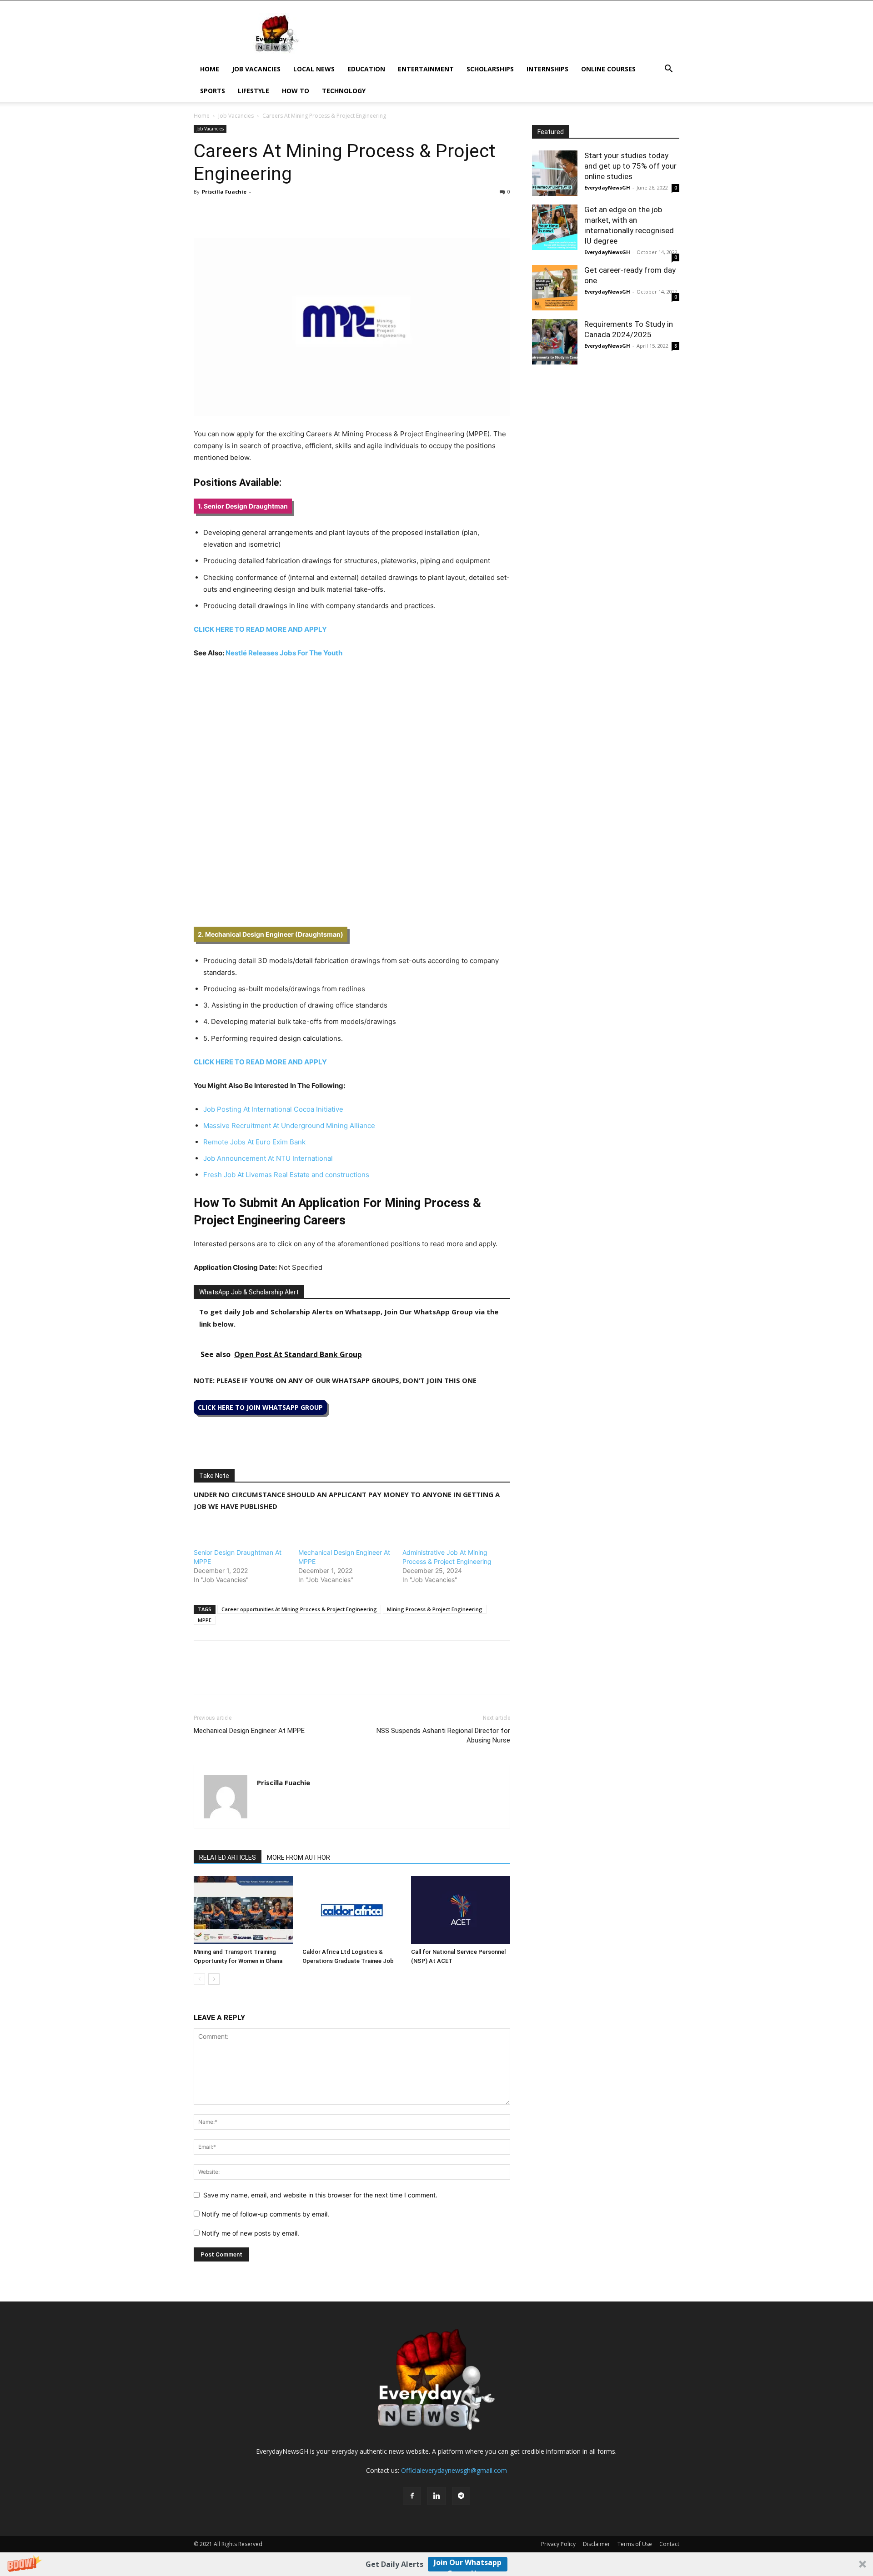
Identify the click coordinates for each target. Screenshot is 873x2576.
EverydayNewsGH (607, 187)
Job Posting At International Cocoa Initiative (273, 1109)
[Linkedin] (266, 212)
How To (296, 91)
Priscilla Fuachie (224, 192)
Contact (669, 2544)
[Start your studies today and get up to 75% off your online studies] (555, 173)
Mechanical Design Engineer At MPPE (249, 1731)
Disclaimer (597, 2544)
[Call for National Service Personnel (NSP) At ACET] (461, 1910)
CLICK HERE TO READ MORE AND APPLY (261, 629)
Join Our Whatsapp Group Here (468, 2564)
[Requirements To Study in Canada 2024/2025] (555, 342)
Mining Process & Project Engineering (435, 1609)
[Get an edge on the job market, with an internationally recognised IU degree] (555, 227)
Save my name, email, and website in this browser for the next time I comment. (320, 2195)
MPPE (205, 1620)
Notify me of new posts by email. (250, 2233)
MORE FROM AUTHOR (299, 1857)
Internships (547, 69)
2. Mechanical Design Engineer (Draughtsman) (271, 934)
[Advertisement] (352, 734)
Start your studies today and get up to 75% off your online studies (630, 166)
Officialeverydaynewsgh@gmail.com (454, 2470)
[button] (436, 2564)
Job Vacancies (256, 69)
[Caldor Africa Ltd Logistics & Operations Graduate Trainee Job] (352, 1910)
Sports (213, 91)
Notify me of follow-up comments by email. (265, 2214)
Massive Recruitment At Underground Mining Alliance (289, 1126)
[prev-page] (199, 1979)
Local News (314, 69)
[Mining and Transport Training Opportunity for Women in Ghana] (243, 1910)
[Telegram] (286, 212)
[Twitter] (224, 212)
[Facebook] (203, 212)
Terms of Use (635, 2544)
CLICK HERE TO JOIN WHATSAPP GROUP (260, 1407)
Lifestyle (253, 91)
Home (210, 69)
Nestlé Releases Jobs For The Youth (284, 653)
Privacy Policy (558, 2544)
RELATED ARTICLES (228, 1857)
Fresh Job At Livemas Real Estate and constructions (286, 1175)
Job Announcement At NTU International (268, 1158)
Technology (344, 91)
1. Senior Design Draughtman (243, 506)
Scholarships (490, 69)
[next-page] (214, 1979)
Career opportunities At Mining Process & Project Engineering (299, 1609)
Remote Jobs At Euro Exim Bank (254, 1142)
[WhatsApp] (245, 212)
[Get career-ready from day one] (555, 288)
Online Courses (608, 69)
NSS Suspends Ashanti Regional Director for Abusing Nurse (443, 1735)
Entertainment (426, 69)
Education (366, 69)
